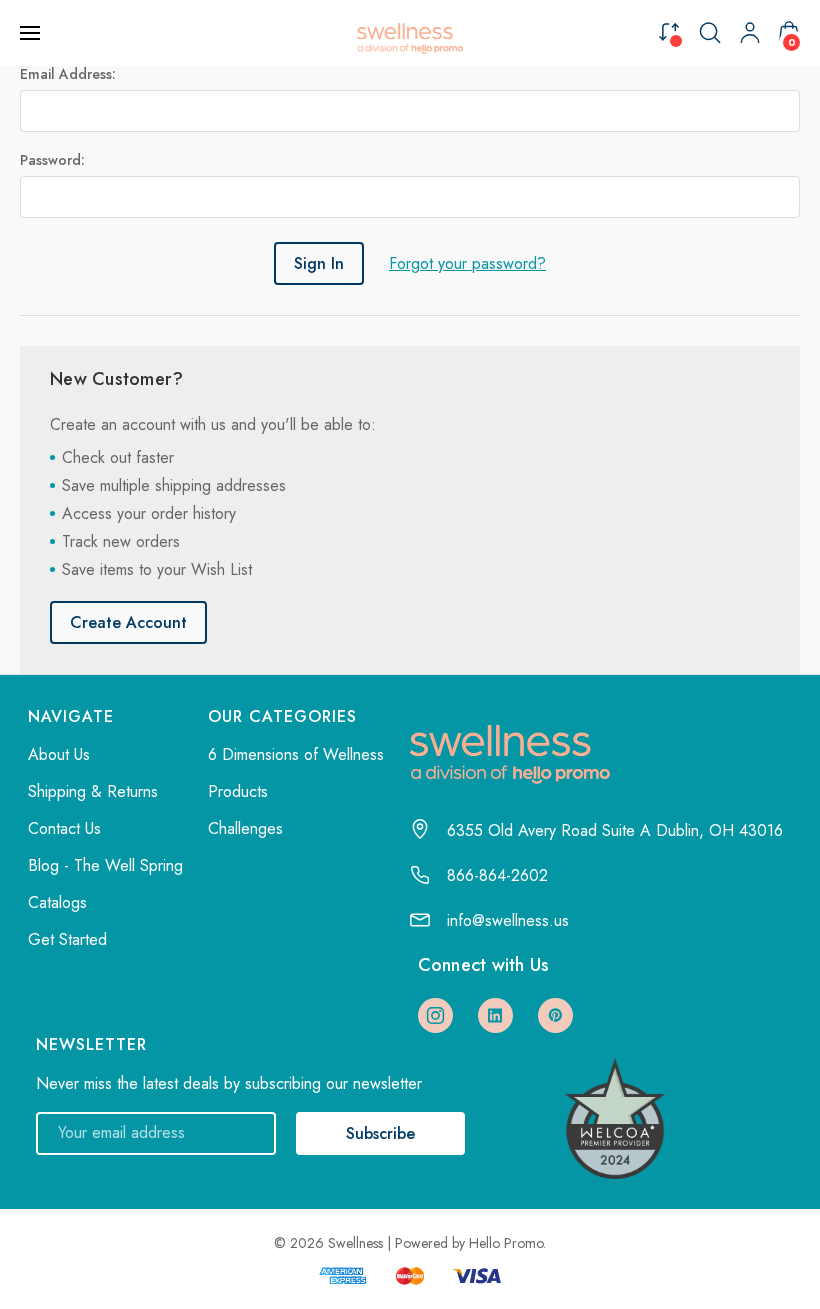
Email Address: (68, 74)
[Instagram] (435, 1015)
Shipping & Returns (93, 791)
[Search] (710, 33)
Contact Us (64, 828)
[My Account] (750, 33)
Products (238, 791)
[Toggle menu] (32, 33)
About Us (59, 754)
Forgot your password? (467, 263)
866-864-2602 (497, 875)
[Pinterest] (555, 1015)
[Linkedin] (495, 1015)
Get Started (67, 939)
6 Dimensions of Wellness (296, 754)
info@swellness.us (508, 920)
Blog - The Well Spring (105, 865)
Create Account (128, 622)
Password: (52, 160)
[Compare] (669, 31)
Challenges (245, 828)
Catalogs (57, 902)
